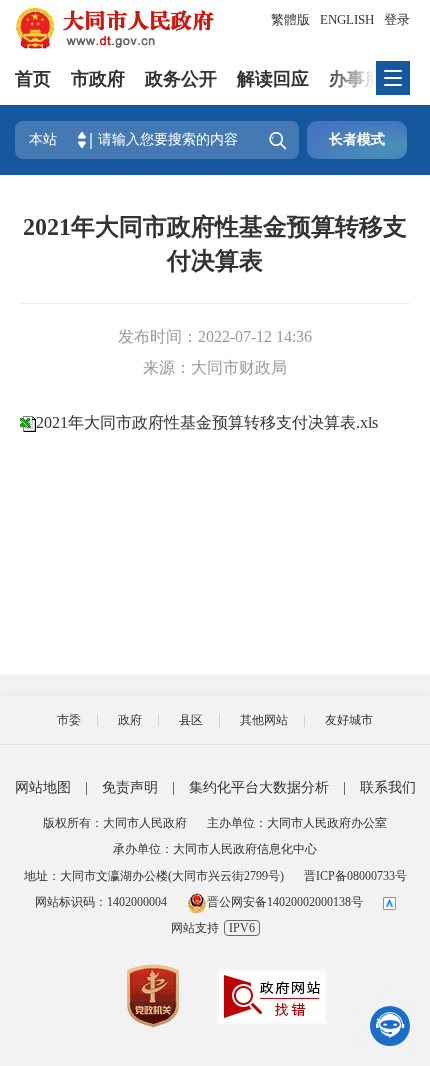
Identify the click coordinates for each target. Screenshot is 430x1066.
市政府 (98, 79)
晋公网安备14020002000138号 (285, 902)
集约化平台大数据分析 (259, 787)
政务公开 (181, 79)
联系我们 (388, 787)
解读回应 (273, 79)
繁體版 (290, 19)
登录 (397, 19)
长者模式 (357, 139)
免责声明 (130, 787)
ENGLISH (347, 19)
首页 (33, 79)
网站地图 (43, 787)
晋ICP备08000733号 (355, 876)
